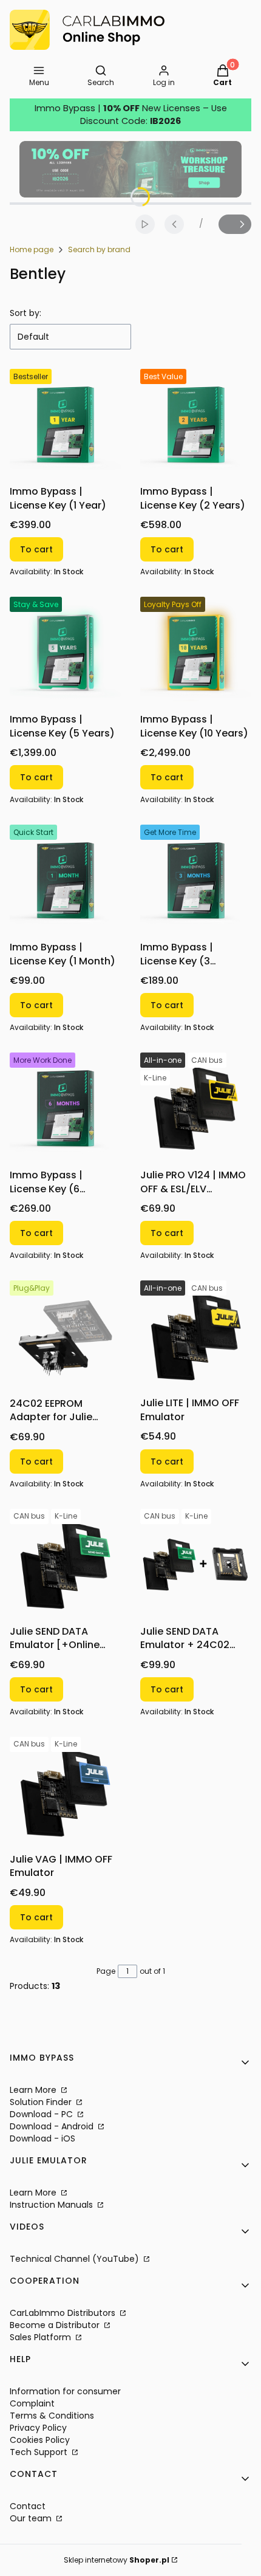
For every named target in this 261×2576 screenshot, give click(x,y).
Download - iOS (42, 2138)
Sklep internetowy (117, 2560)
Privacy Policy (38, 2428)
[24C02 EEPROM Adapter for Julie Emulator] (65, 1336)
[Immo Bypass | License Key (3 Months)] (196, 880)
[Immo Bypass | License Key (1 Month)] (65, 880)
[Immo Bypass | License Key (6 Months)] (65, 1108)
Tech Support (40, 2452)
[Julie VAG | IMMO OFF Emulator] (65, 1792)
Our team (32, 2518)
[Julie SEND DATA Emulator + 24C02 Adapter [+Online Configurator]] (196, 1564)
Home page (32, 249)
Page (106, 1971)
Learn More (34, 2090)
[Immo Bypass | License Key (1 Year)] (65, 424)
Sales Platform (42, 2337)
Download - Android (53, 2126)
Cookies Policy (40, 2440)
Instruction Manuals (53, 2205)
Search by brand (99, 249)
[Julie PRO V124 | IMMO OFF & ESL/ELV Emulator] (196, 1108)
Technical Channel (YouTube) (76, 2259)
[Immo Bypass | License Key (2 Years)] (196, 424)
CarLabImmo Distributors (64, 2313)
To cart (36, 549)
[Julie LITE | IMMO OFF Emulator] (196, 1336)
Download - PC (42, 2114)
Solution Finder (42, 2102)
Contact (28, 2506)
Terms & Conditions (52, 2416)
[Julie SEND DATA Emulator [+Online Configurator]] (65, 1564)
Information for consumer (65, 2391)
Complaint (32, 2403)
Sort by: (25, 313)
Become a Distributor (56, 2325)
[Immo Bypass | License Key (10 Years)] (196, 652)
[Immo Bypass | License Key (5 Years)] (65, 652)
